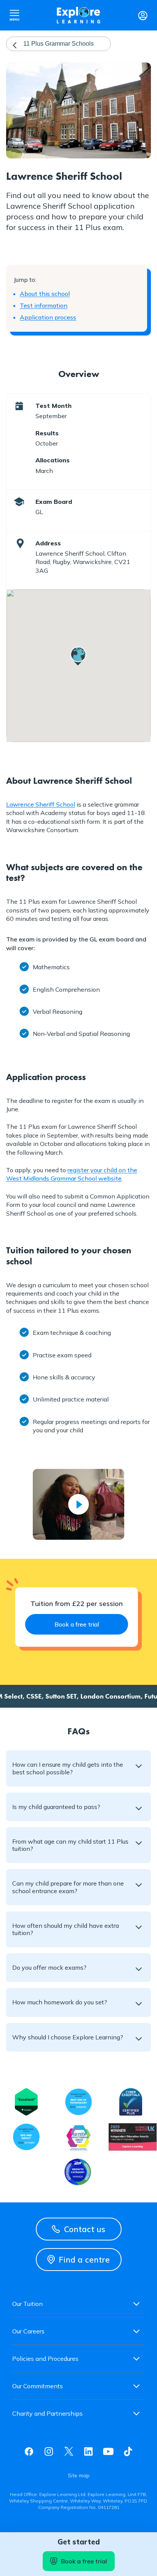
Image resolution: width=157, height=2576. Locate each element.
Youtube (108, 2451)
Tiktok (128, 2451)
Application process (48, 317)
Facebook (29, 2451)
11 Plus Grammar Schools (58, 44)
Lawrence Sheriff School (41, 804)
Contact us (85, 2229)
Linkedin (88, 2451)
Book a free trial (84, 2561)
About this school (45, 294)
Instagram (49, 2451)
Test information (44, 305)
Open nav (14, 15)
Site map (79, 2475)
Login (143, 15)
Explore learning (78, 15)
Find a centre (84, 2260)
